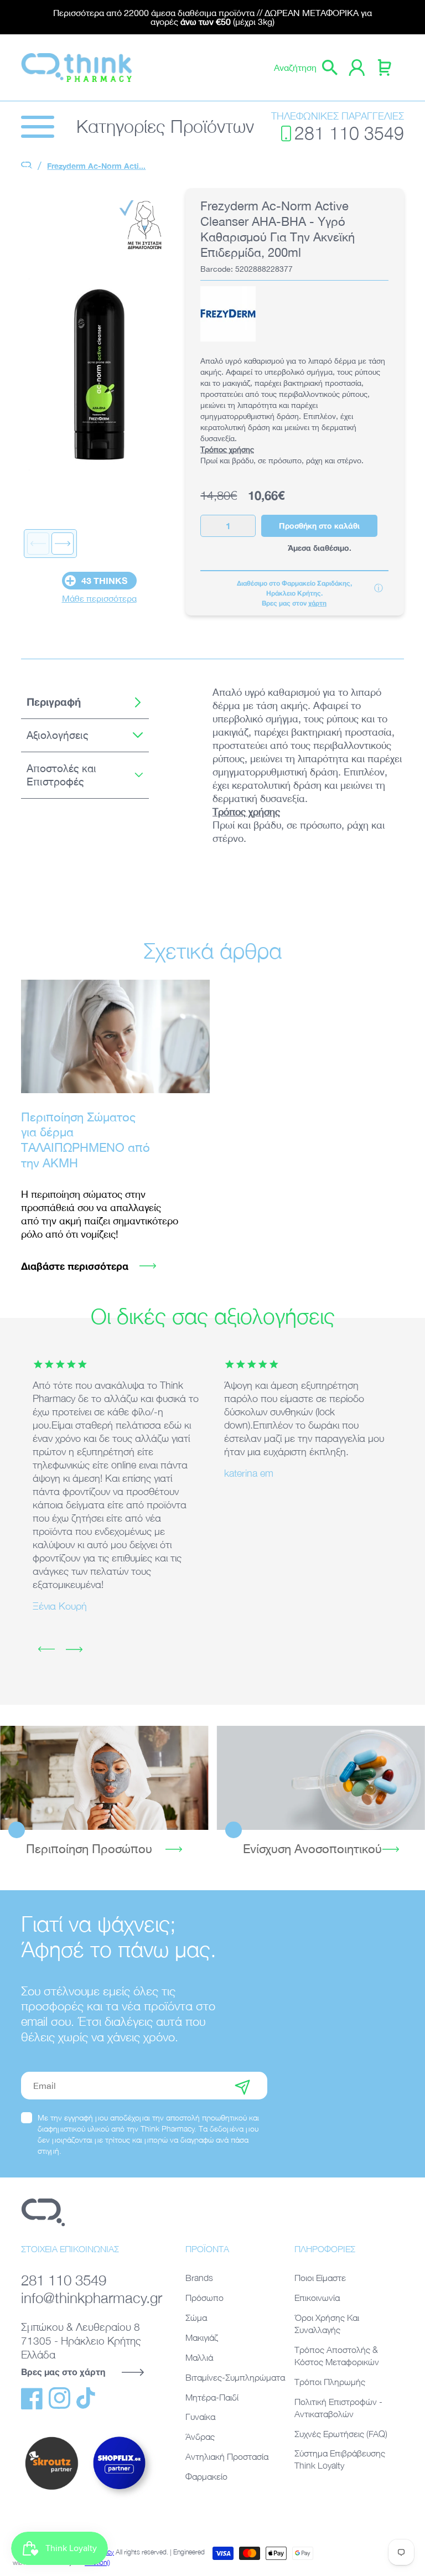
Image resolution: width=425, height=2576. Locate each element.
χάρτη (317, 603)
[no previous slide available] (38, 544)
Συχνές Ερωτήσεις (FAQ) (341, 2434)
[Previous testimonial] (46, 1649)
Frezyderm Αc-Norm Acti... (96, 166)
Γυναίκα (200, 2417)
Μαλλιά (199, 2357)
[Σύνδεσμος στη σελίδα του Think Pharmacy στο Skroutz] (51, 2490)
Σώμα (196, 2318)
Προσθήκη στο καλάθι (319, 526)
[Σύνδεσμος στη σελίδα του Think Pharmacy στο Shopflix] (120, 2498)
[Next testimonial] (74, 1649)
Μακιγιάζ (202, 2337)
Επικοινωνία (317, 2298)
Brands (199, 2278)
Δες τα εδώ (104, 1777)
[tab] (85, 702)
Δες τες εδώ (321, 1777)
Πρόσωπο (204, 2298)
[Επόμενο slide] (63, 544)
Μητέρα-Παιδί (212, 2397)
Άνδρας (200, 2437)
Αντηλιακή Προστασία (227, 2456)
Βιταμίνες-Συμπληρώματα (235, 2377)
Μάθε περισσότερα (99, 598)
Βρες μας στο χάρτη (63, 2371)
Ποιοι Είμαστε (320, 2278)
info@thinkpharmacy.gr (89, 2298)
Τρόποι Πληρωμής (330, 2382)
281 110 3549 (349, 133)
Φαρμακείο (206, 2476)
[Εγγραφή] (242, 2086)
